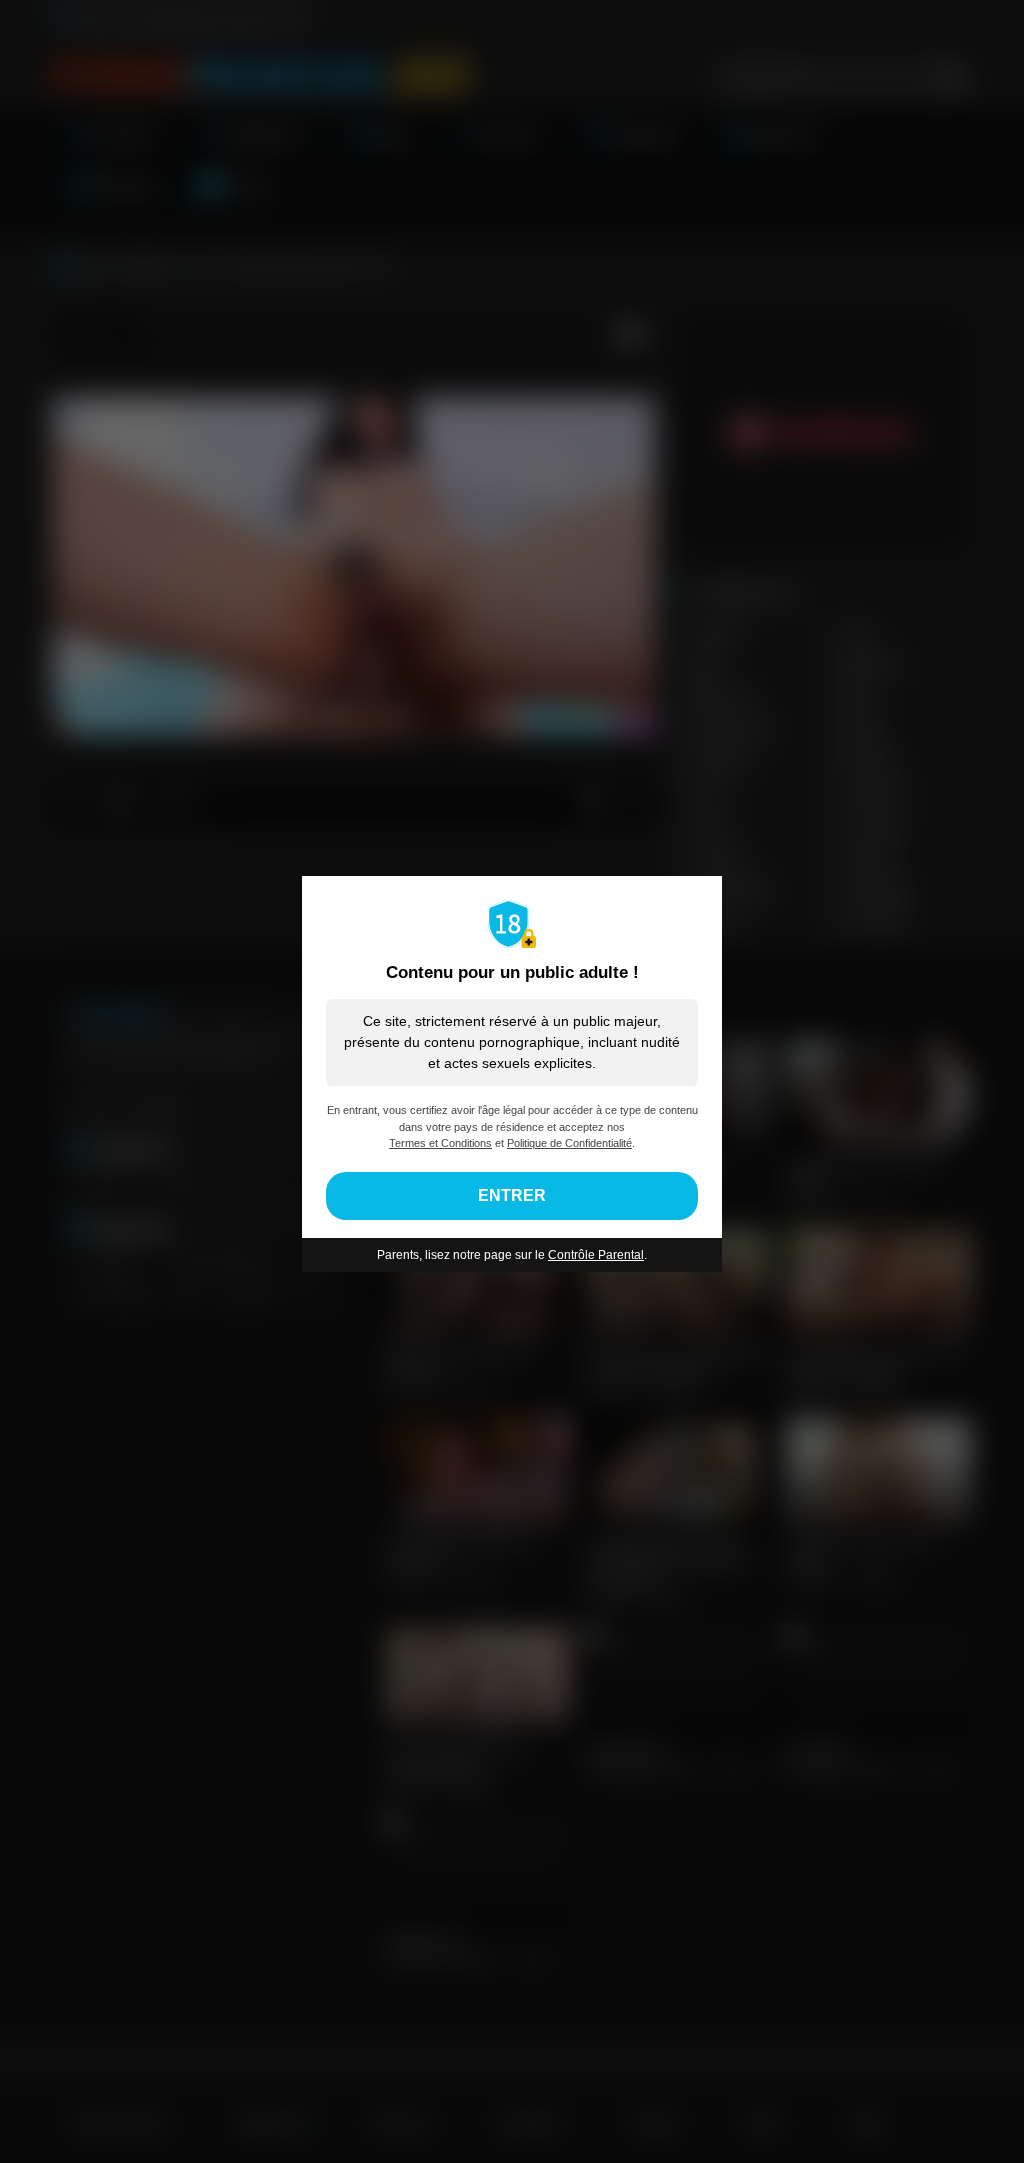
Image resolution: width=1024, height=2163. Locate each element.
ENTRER (512, 1195)
